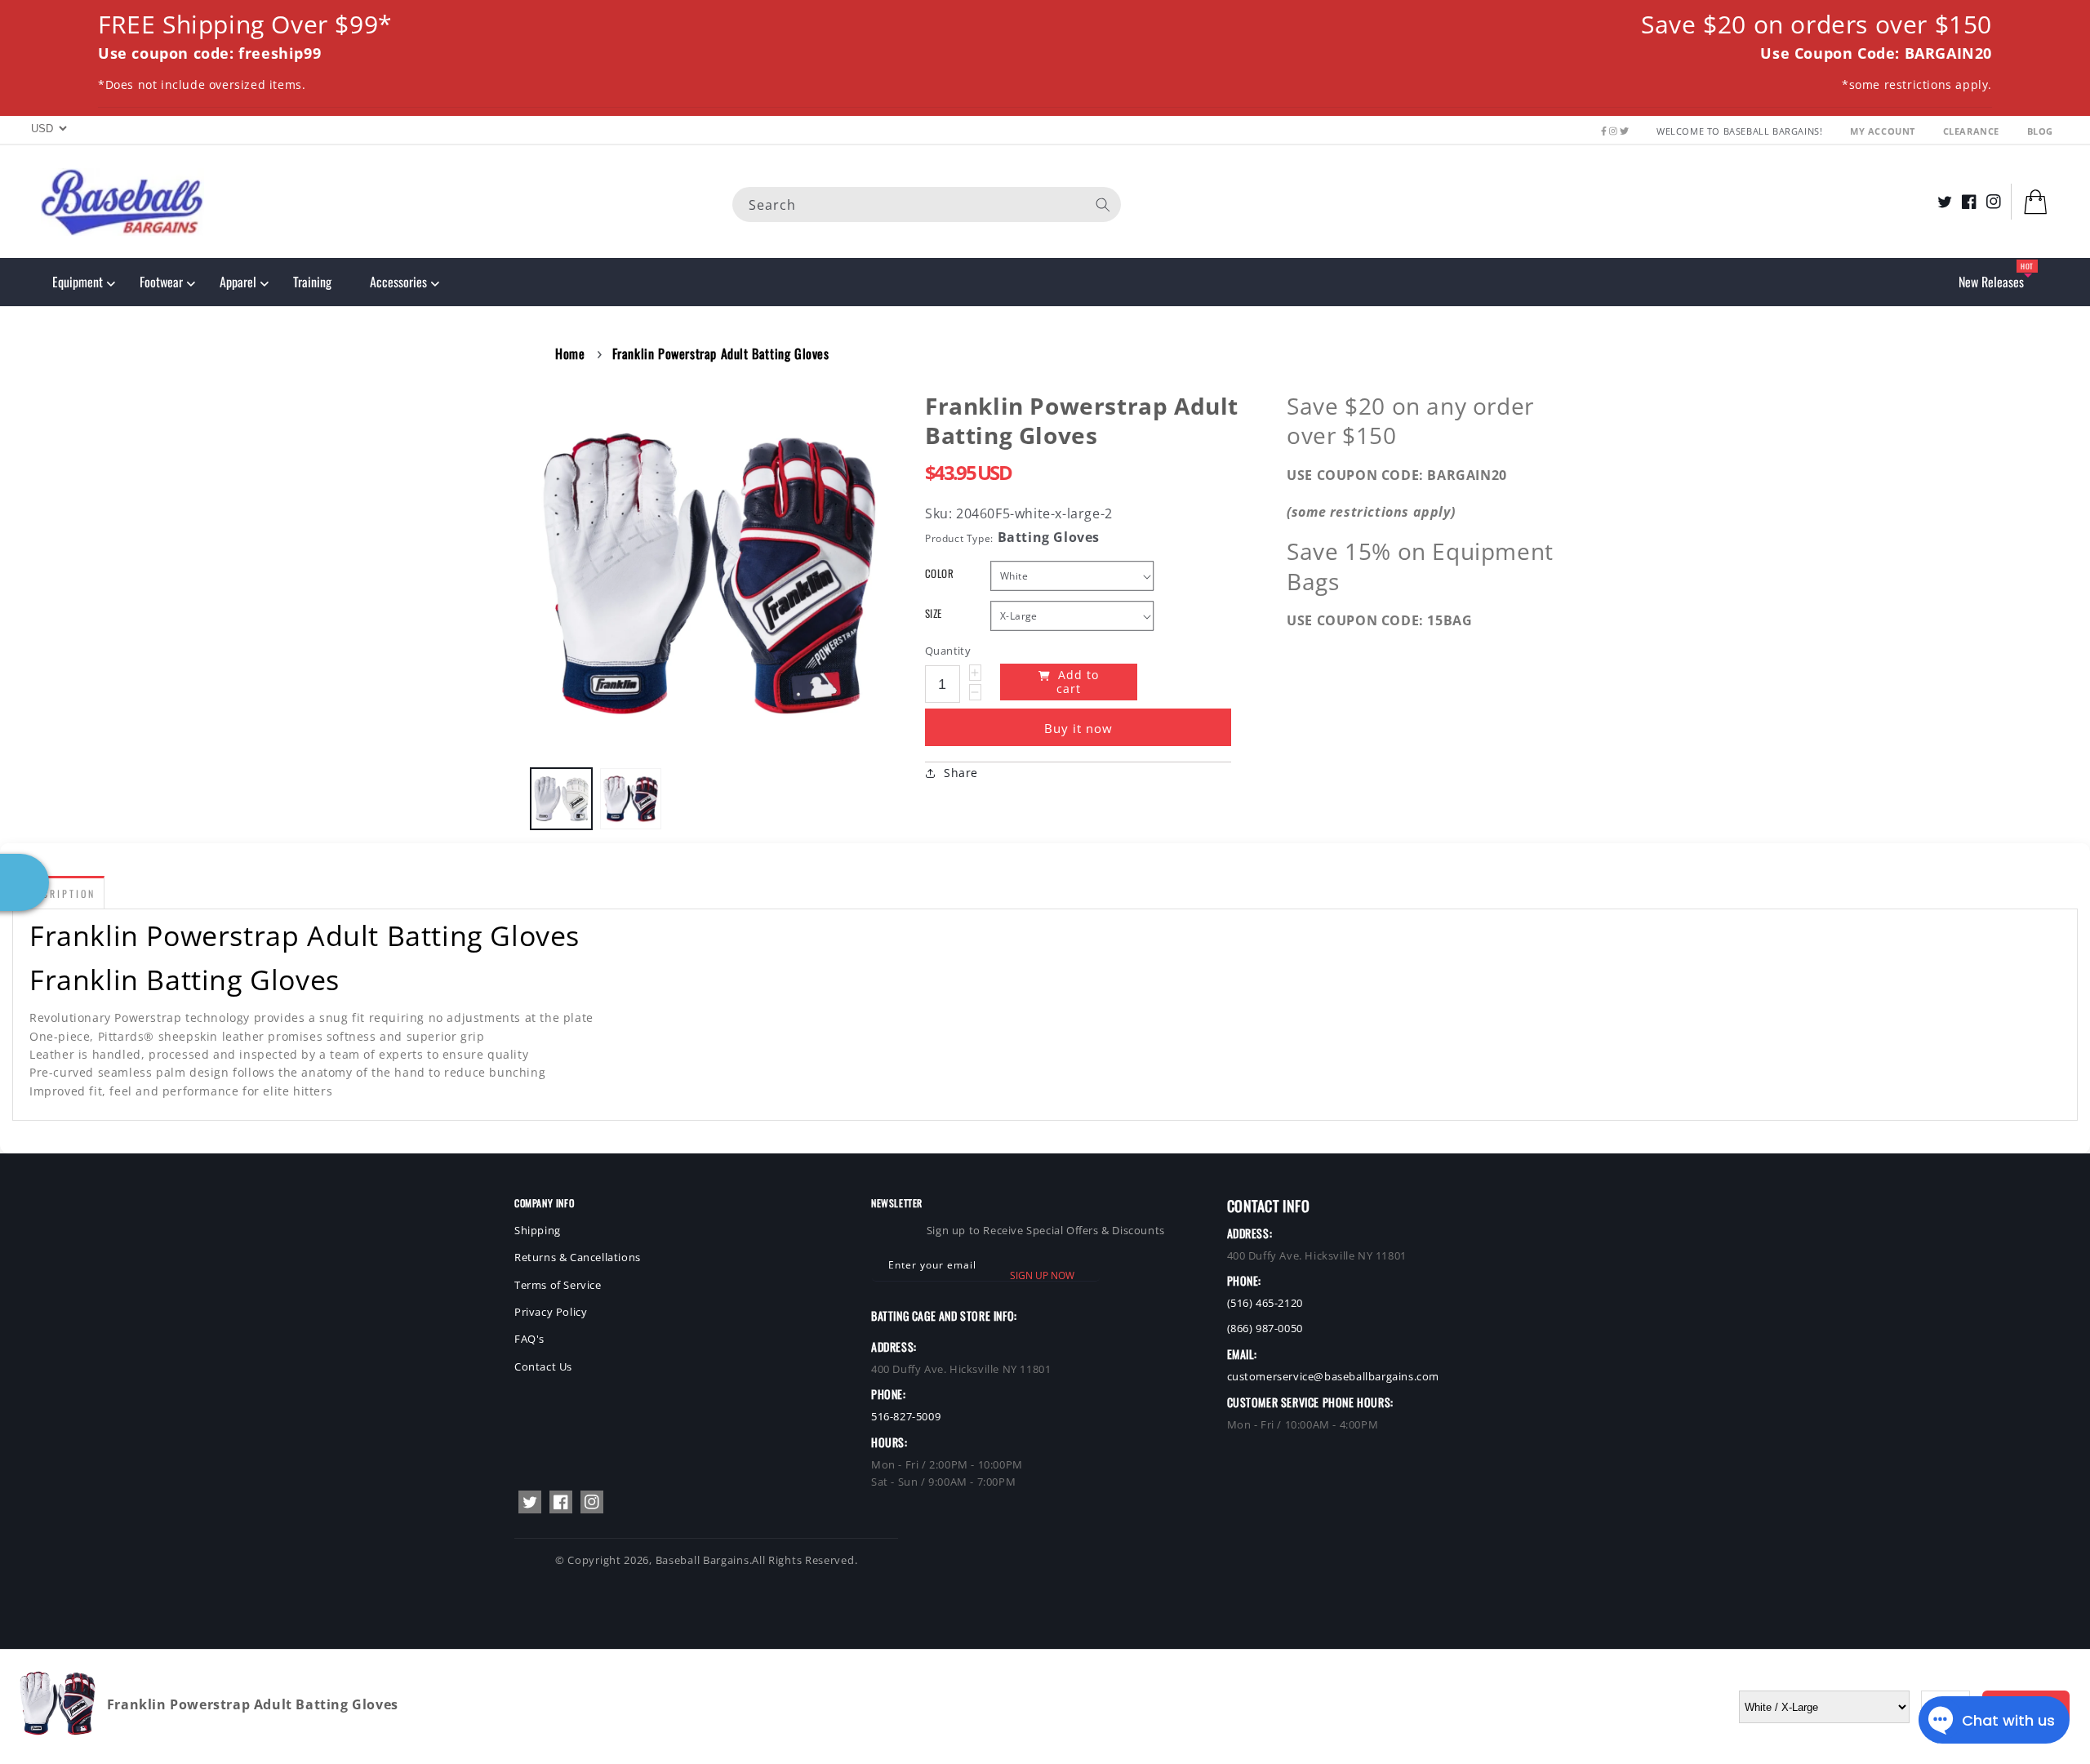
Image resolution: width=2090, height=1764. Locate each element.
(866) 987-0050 (1265, 1328)
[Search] (1103, 204)
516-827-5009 (906, 1416)
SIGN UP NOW (1042, 1275)
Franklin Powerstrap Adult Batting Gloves (721, 353)
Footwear (161, 282)
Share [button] (961, 773)
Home (570, 353)
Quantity (948, 651)
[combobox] (927, 204)
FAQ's (529, 1339)
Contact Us (543, 1366)
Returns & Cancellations (578, 1257)
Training (312, 282)
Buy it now (1078, 728)
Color (939, 573)
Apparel (238, 282)
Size (934, 613)
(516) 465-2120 (1265, 1303)
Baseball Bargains (703, 1560)
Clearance (1973, 131)
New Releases (1991, 282)
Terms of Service (558, 1285)
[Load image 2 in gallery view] (631, 799)
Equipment (78, 282)
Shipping (538, 1230)
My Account (1884, 131)
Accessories (398, 282)
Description (58, 893)
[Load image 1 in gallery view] (561, 799)
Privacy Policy (551, 1312)
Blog (2040, 131)
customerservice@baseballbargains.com (1334, 1376)
